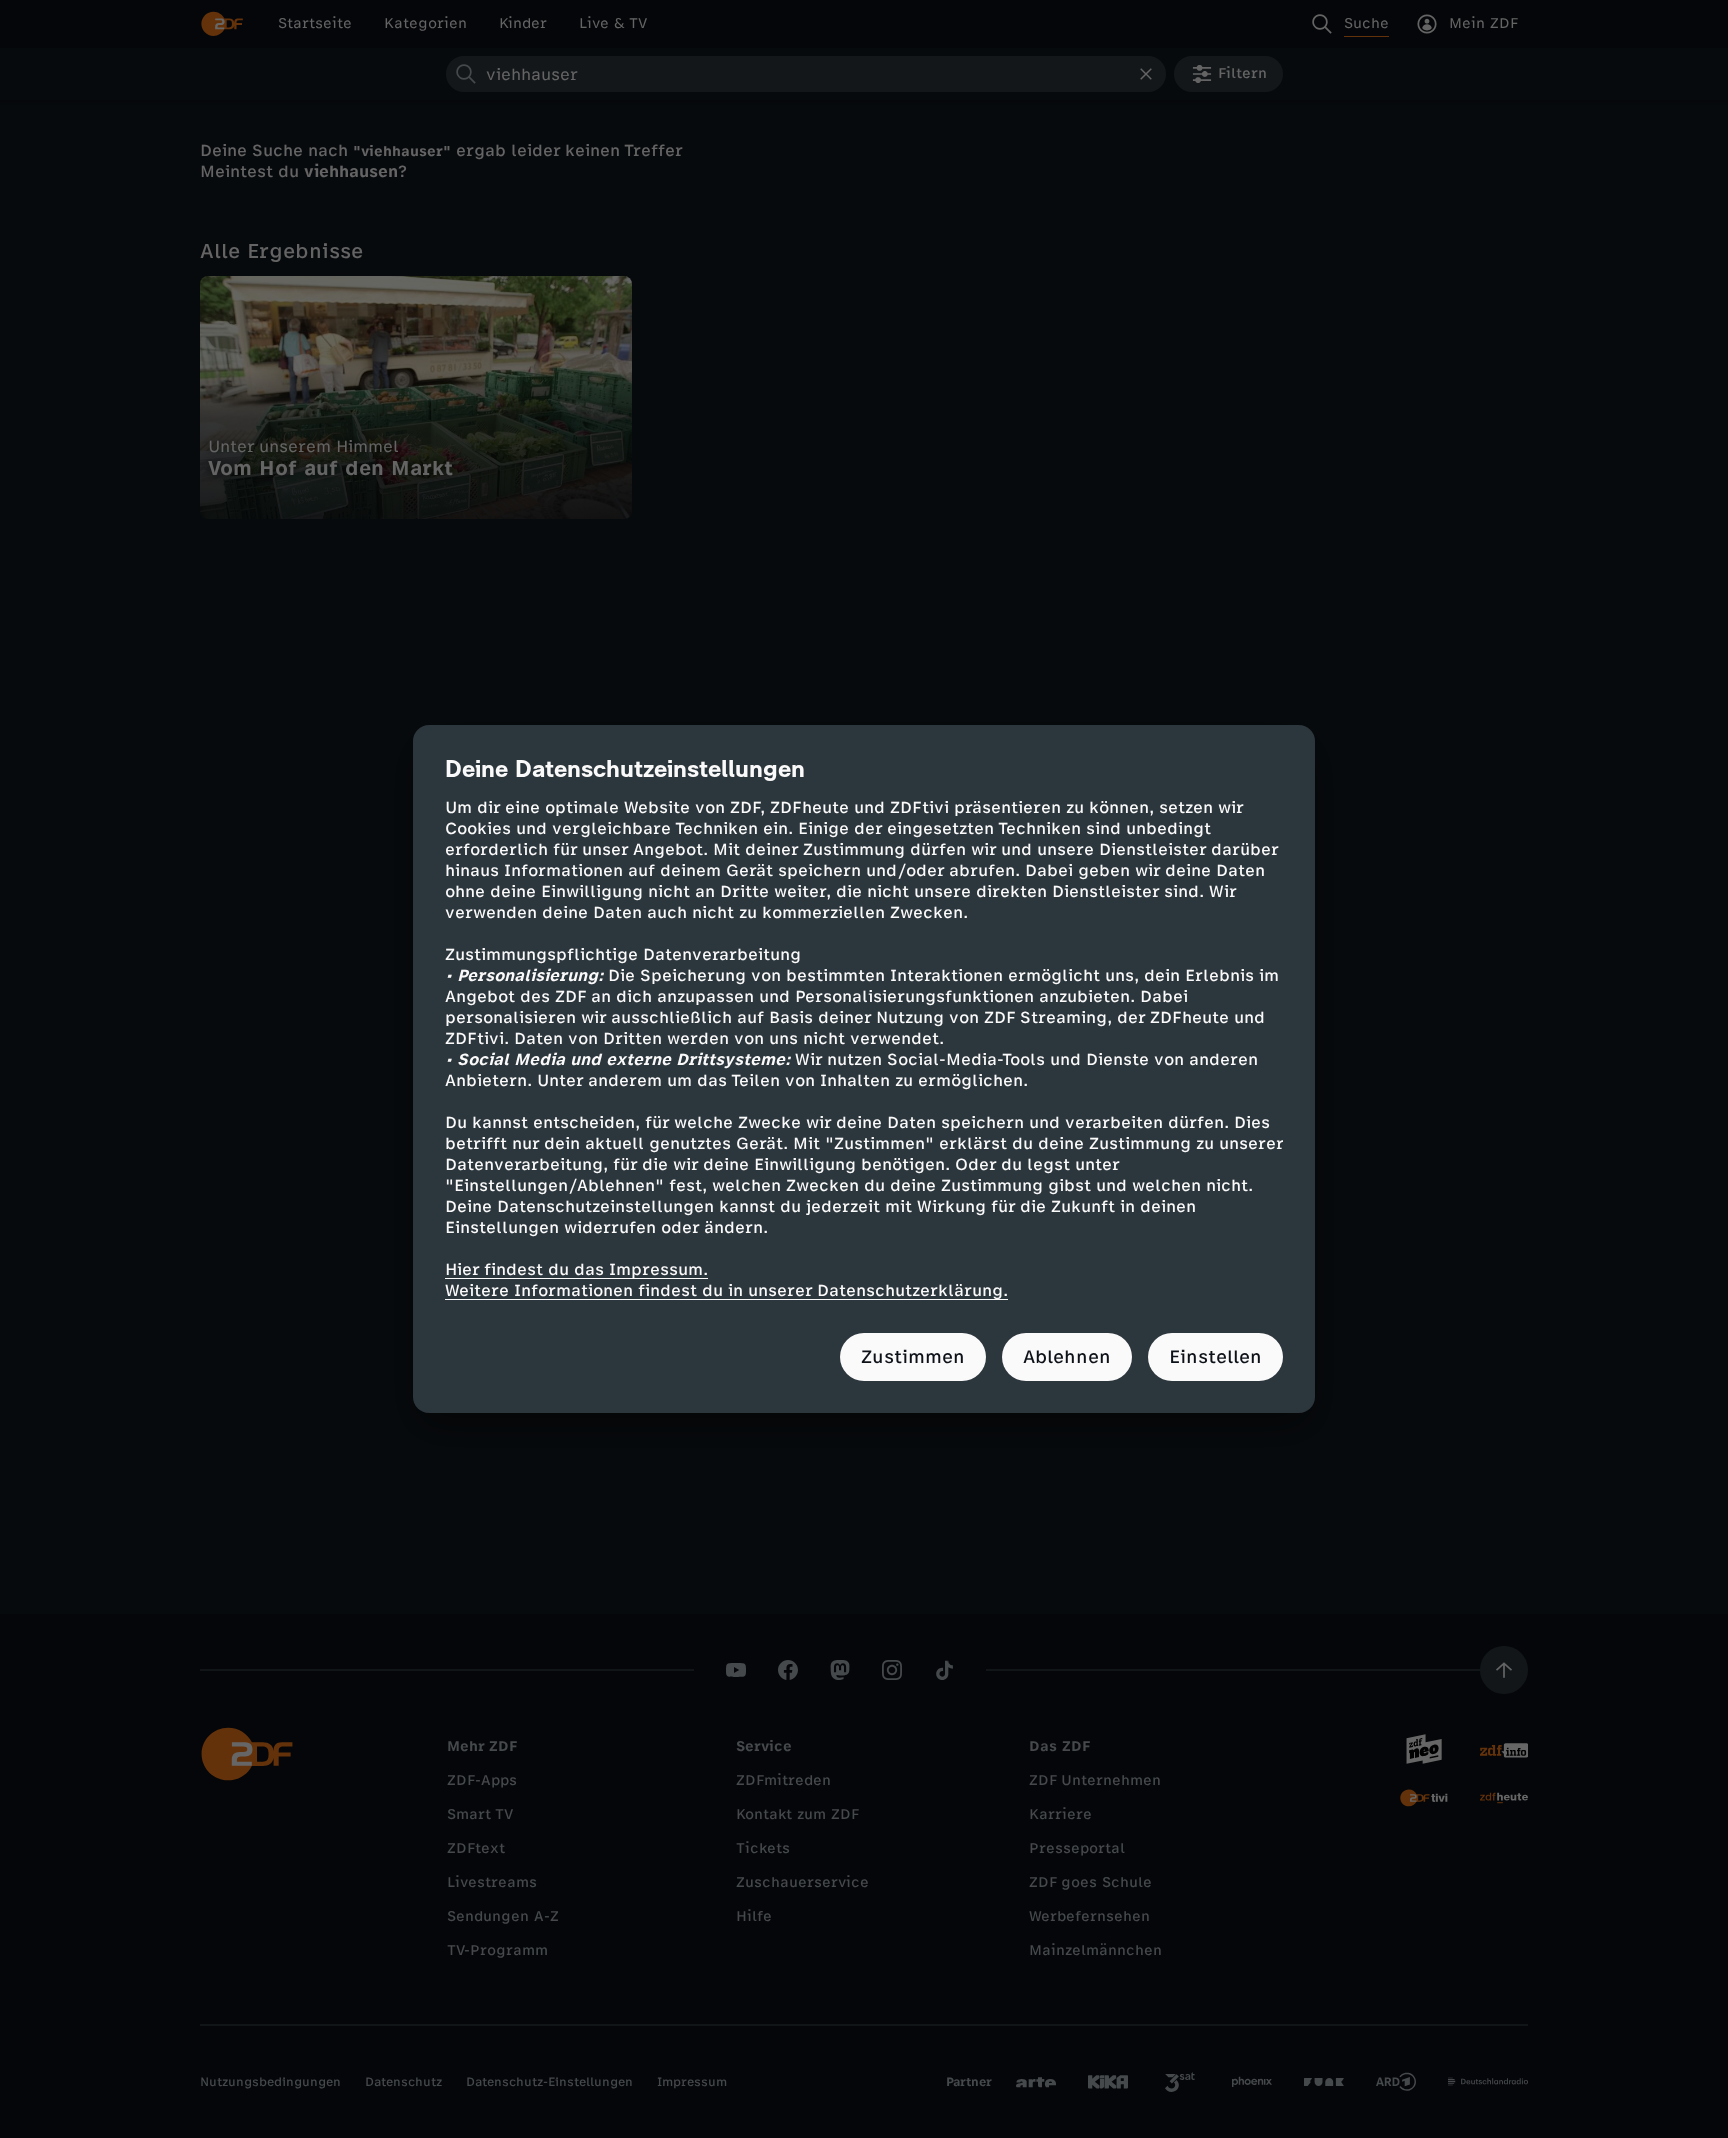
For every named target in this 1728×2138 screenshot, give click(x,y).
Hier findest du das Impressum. (576, 1269)
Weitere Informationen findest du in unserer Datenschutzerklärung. (726, 1290)
